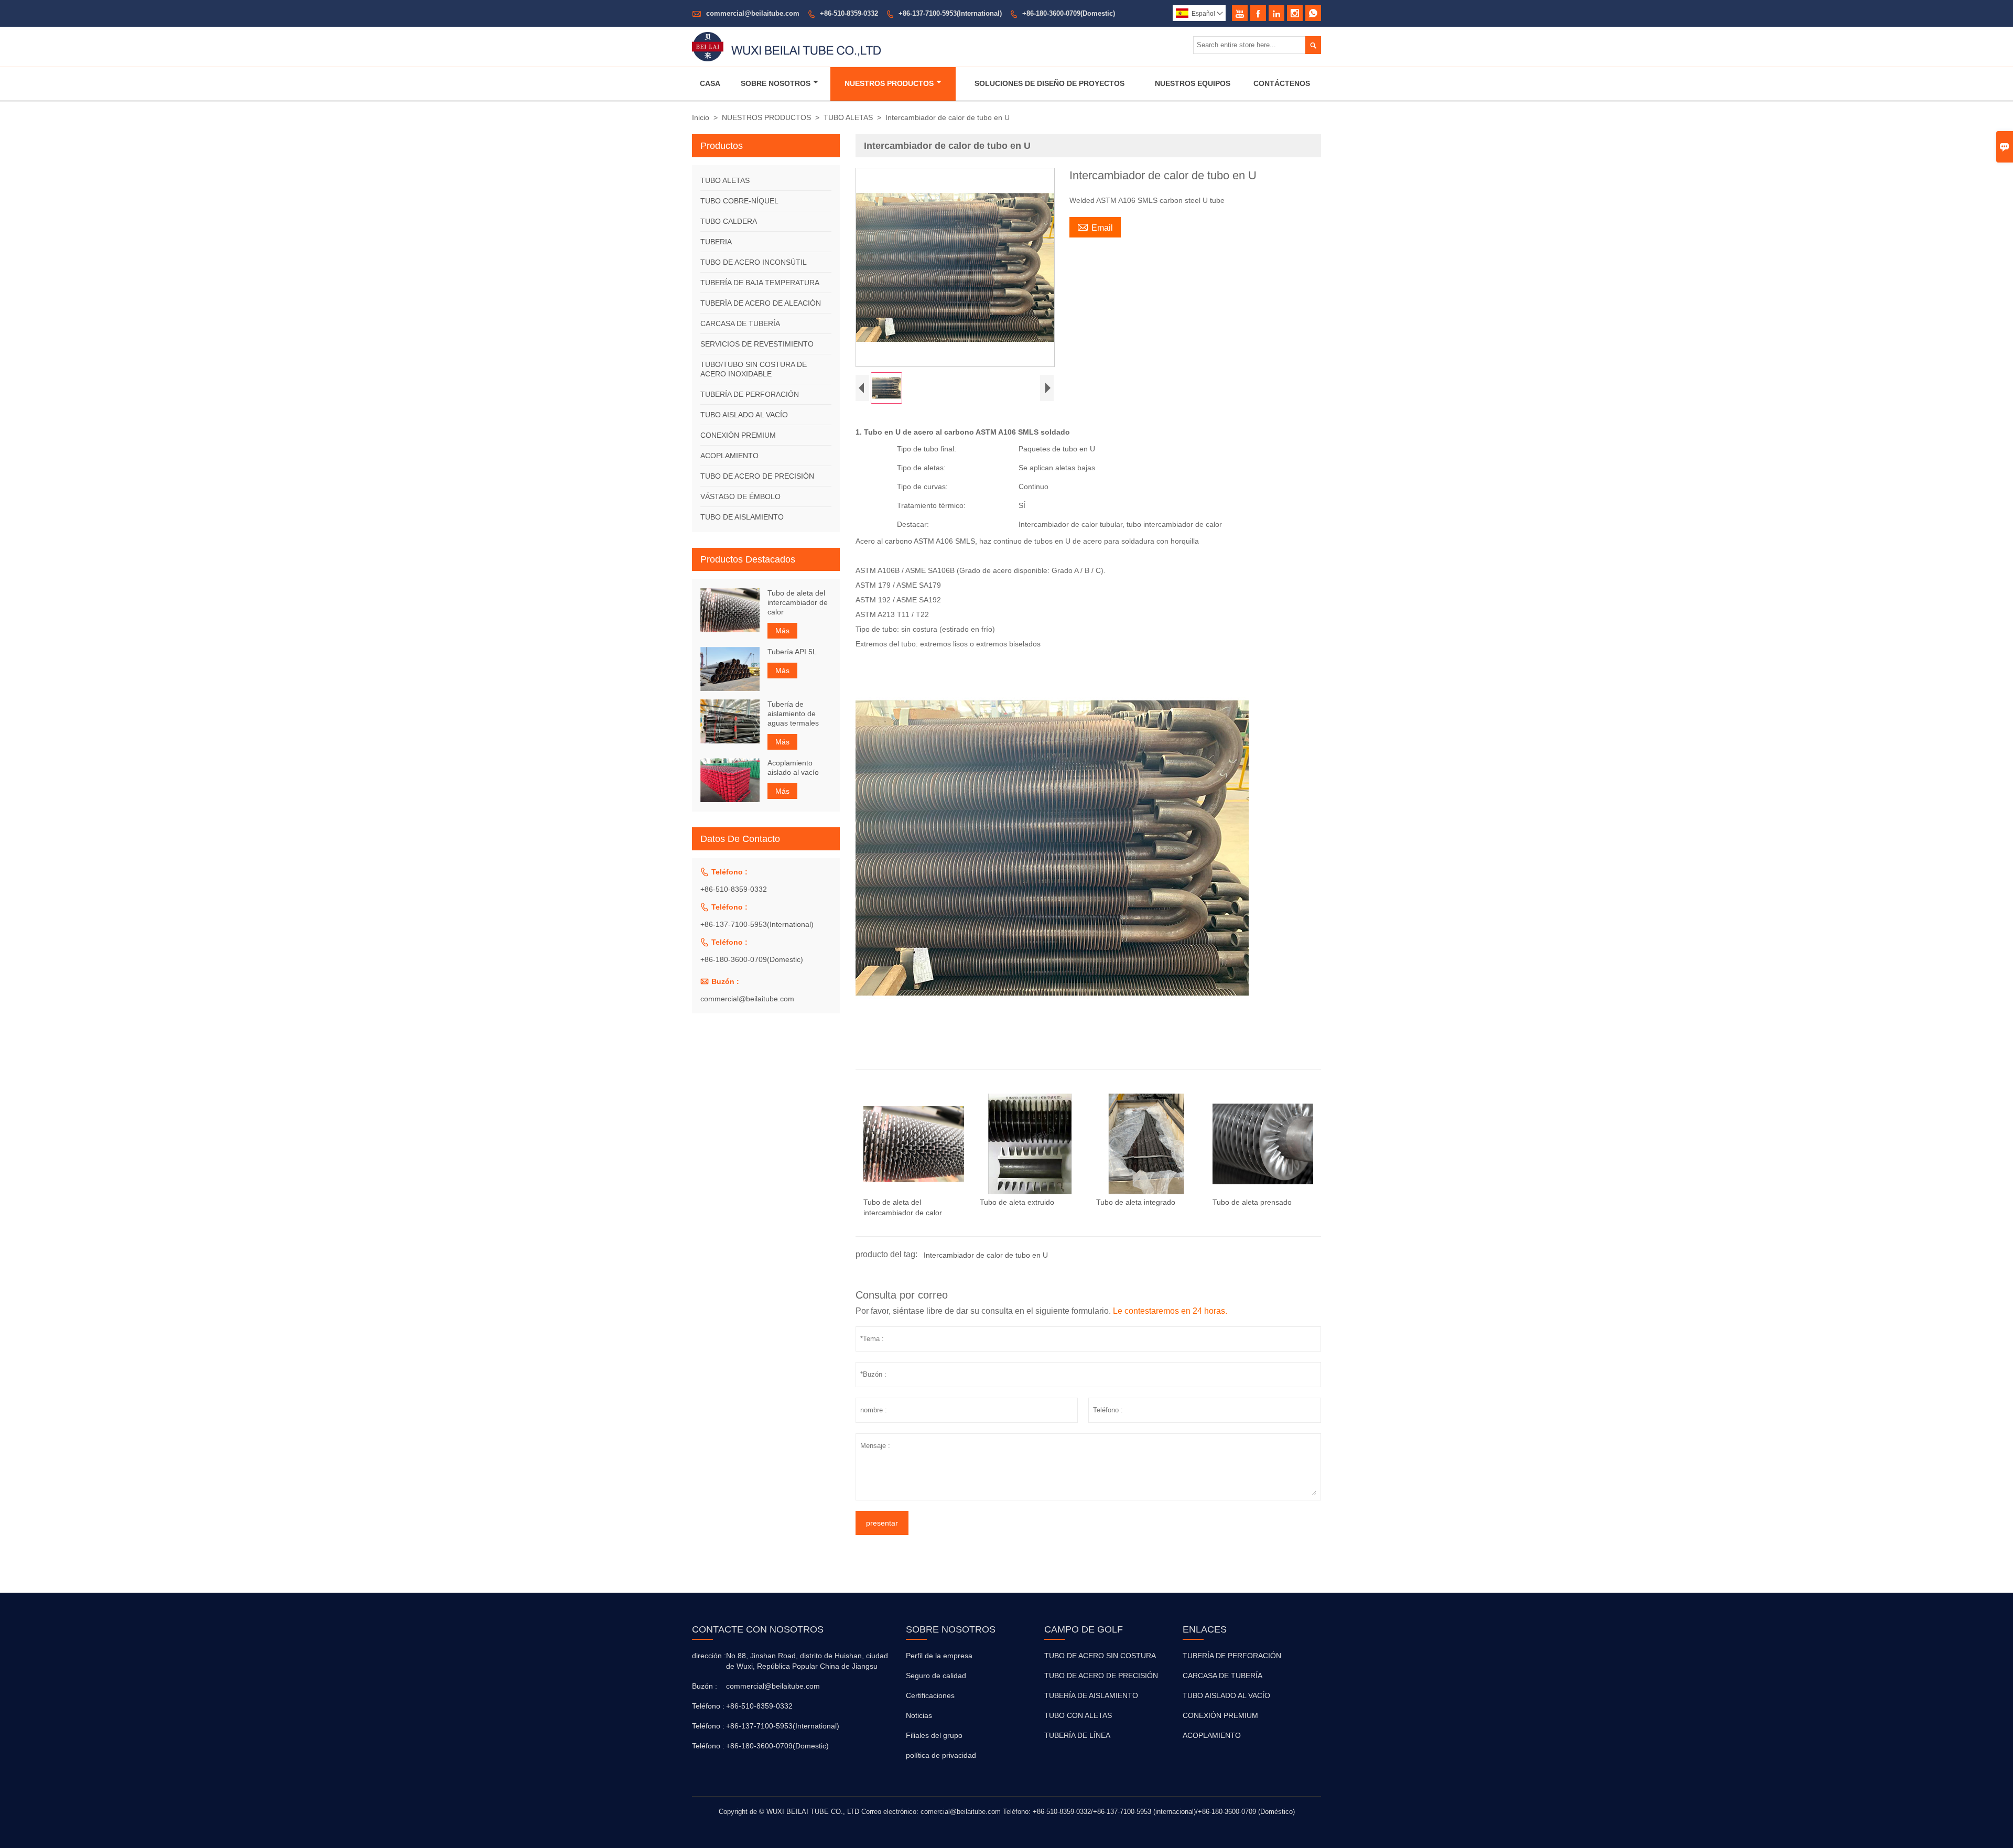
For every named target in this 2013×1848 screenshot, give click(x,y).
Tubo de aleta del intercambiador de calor (798, 602)
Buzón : (705, 1686)
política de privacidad (941, 1755)
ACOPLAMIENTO (729, 456)
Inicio (701, 117)
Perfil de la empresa (939, 1656)
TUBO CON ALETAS (1078, 1715)
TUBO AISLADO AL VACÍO (744, 415)
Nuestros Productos (889, 83)
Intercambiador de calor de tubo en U (986, 1255)
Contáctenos (1282, 83)
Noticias (919, 1715)
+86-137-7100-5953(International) (950, 13)
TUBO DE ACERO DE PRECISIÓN (757, 476)
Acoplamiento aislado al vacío (793, 768)
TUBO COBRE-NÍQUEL (739, 201)
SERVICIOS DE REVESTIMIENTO (757, 344)
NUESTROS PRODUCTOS (766, 117)
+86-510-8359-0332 (849, 13)
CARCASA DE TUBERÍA (740, 323)
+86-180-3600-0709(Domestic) (1069, 13)
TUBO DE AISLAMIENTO (742, 517)
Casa (710, 83)
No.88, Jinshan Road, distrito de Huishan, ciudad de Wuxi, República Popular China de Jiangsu (807, 1661)
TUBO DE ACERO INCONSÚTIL (754, 262)
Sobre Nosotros (776, 83)
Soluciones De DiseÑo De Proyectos (1049, 83)
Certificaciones (930, 1695)
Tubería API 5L (792, 652)
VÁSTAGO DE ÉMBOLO (740, 496)
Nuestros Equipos (1193, 83)
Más (782, 631)
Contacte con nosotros (758, 1629)
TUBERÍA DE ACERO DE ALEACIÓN (761, 303)
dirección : (708, 1656)
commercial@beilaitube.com (753, 13)
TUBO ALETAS (848, 117)
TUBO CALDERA (729, 221)
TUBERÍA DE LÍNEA (1077, 1735)
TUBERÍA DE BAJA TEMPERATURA (760, 283)
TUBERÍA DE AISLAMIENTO (1091, 1695)
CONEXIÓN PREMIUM (738, 435)
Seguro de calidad (936, 1676)
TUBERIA (716, 242)
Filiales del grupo (934, 1735)
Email (1095, 226)
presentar (882, 1523)
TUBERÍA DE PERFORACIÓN (750, 394)
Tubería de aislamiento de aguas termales (793, 714)
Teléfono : (708, 1706)
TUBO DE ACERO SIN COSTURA (1100, 1656)
